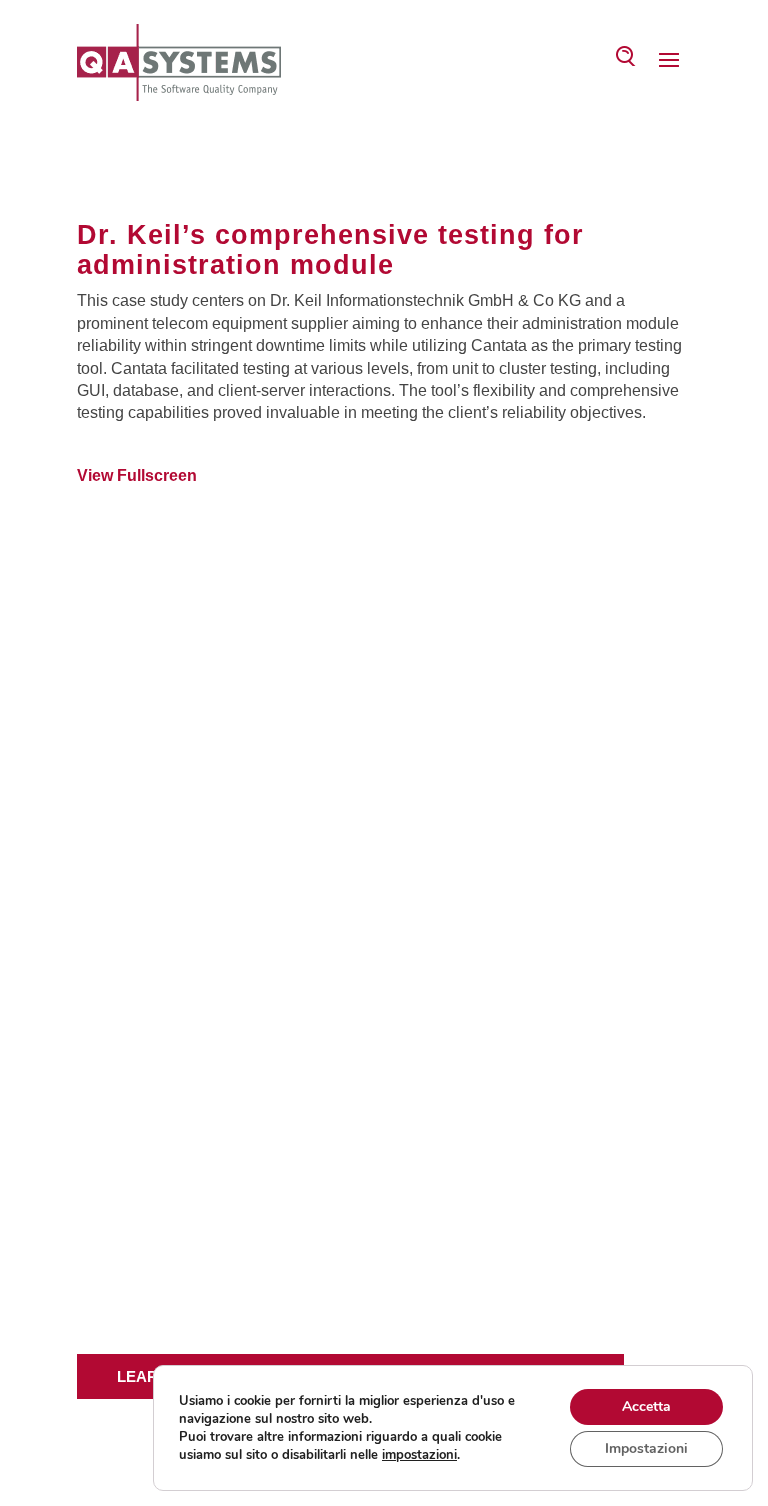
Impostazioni (646, 1448)
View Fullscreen (137, 475)
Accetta (646, 1406)
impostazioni (419, 1455)
